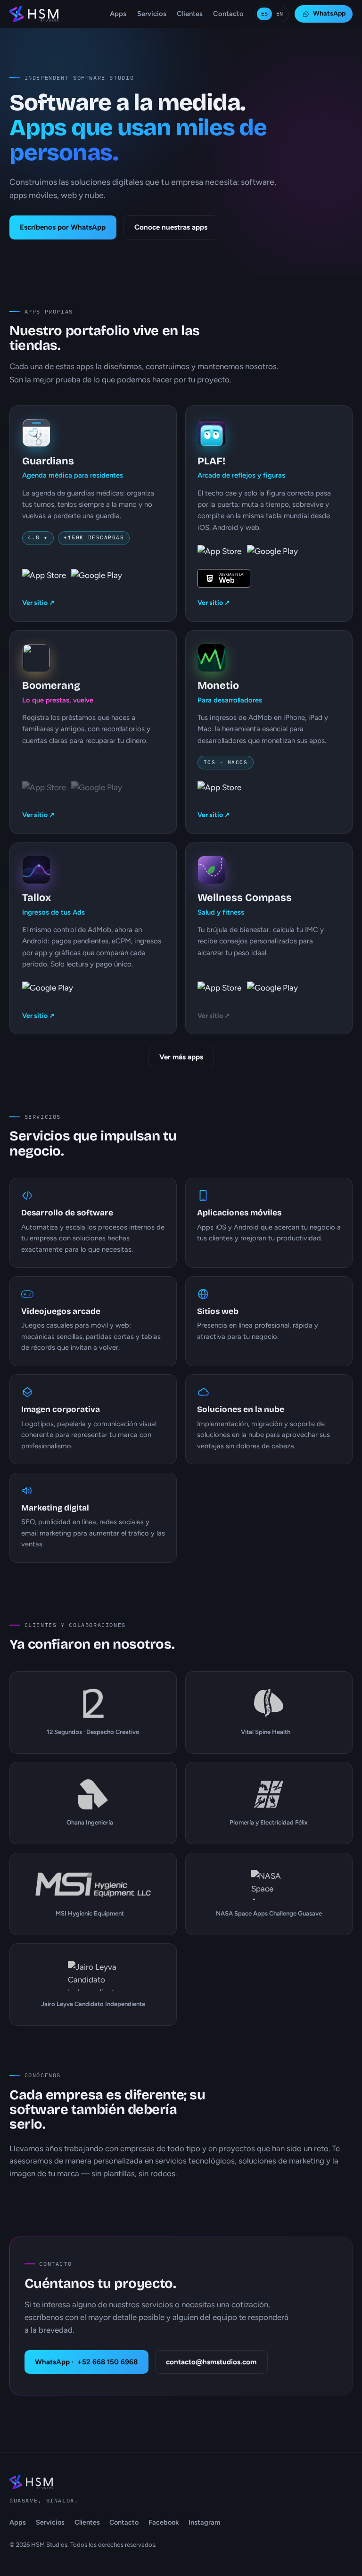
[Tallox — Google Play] (48, 991)
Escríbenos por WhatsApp (63, 227)
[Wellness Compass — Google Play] (272, 991)
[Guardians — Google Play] (97, 578)
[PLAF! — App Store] (219, 554)
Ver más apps (181, 1057)
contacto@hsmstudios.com (211, 2362)
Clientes (190, 14)
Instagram (204, 2522)
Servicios (152, 14)
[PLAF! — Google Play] (272, 554)
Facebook (164, 2522)
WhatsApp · (86, 2362)
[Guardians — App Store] (44, 578)
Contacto (228, 14)
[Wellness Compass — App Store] (219, 991)
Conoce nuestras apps (171, 227)
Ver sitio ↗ (38, 603)
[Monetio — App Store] (219, 791)
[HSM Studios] (34, 14)
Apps (118, 14)
